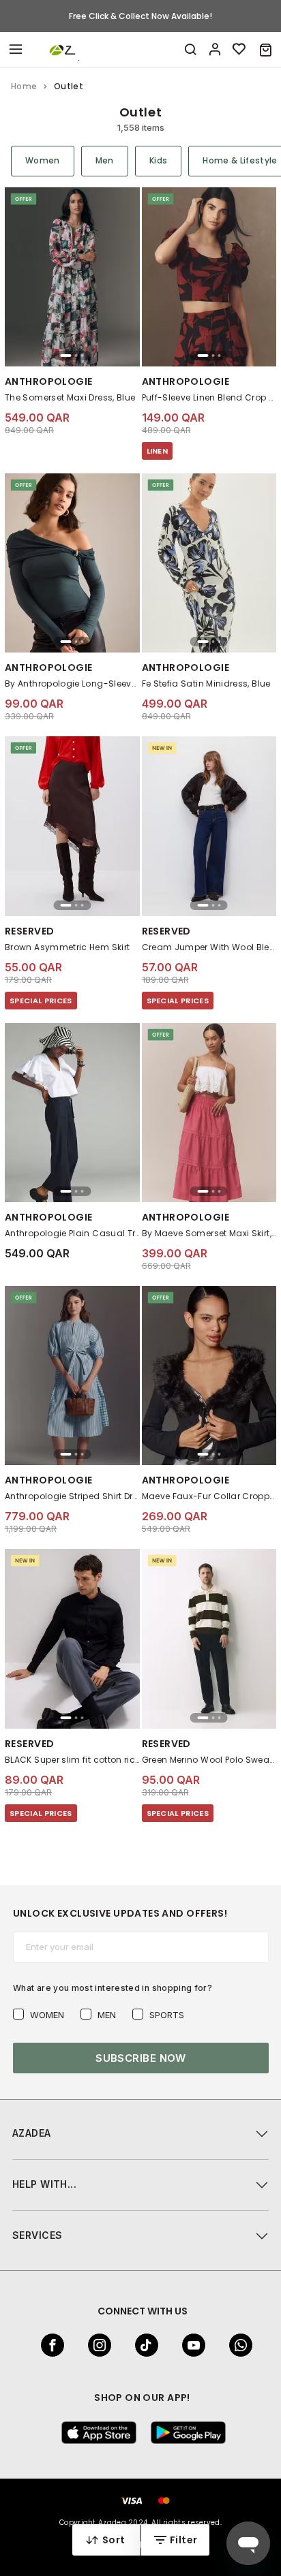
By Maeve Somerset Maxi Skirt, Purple (209, 1233)
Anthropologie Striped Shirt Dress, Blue (72, 1496)
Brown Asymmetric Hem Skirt (67, 947)
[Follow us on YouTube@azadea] (190, 2345)
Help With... (44, 2184)
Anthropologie (48, 381)
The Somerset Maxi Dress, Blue (70, 397)
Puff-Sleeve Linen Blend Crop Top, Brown (209, 397)
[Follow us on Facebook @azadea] (48, 2345)
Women (47, 2015)
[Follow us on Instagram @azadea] (95, 2345)
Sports (167, 2015)
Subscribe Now (141, 2058)
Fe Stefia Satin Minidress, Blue (206, 684)
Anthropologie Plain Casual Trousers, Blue (72, 1233)
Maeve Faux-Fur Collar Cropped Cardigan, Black (209, 1496)
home (24, 86)
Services (37, 2235)
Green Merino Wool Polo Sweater (209, 1760)
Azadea (32, 2133)
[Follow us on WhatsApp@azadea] (237, 2345)
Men (107, 2015)
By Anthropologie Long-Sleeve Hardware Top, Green (72, 684)
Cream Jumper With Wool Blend (209, 947)
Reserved (29, 931)
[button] (266, 50)
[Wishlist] (239, 50)
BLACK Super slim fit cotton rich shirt (72, 1760)
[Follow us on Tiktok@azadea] (143, 2345)
